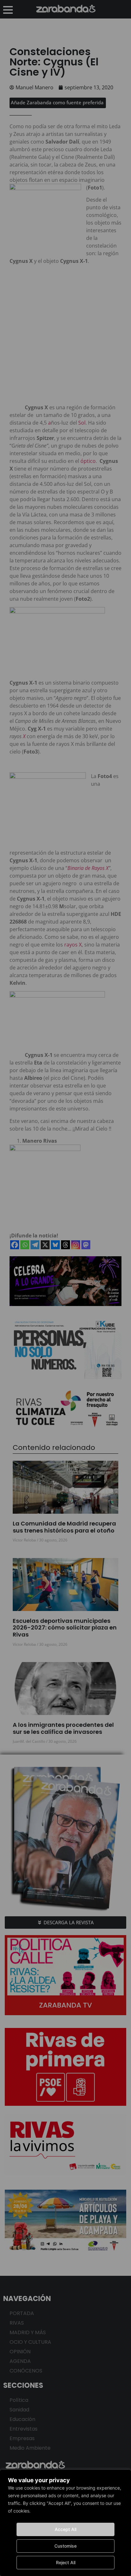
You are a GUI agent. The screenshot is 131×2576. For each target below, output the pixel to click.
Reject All (66, 2562)
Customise (65, 2546)
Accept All (65, 2529)
